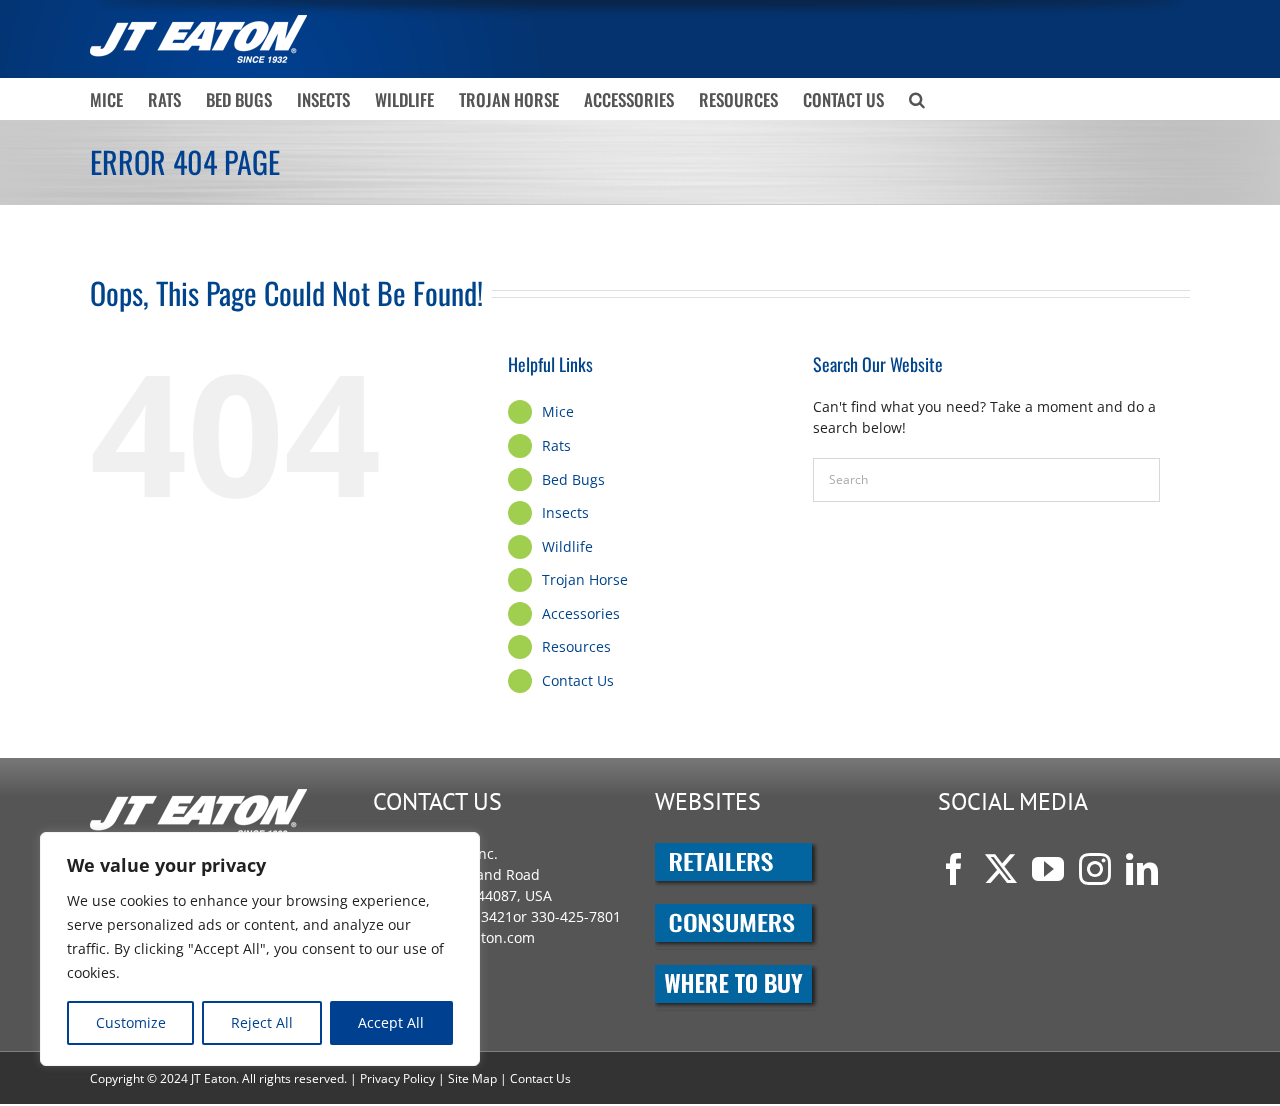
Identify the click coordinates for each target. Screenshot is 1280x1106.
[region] (260, 949)
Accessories (581, 613)
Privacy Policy (397, 1078)
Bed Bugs (573, 479)
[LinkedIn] (1142, 869)
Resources (576, 646)
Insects (565, 512)
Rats (556, 445)
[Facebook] (954, 869)
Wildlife (567, 546)
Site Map (472, 1078)
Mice (558, 411)
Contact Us (578, 680)
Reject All (262, 1022)
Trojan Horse (585, 579)
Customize (131, 1022)
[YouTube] (1048, 869)
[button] (917, 99)
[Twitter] (1001, 869)
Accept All (391, 1022)
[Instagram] (1095, 869)
